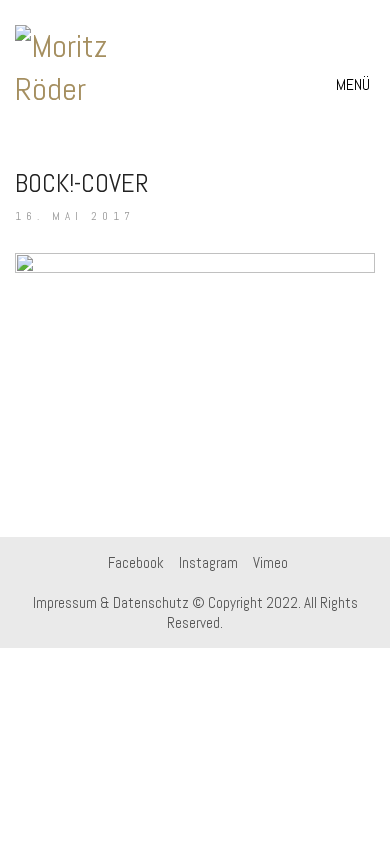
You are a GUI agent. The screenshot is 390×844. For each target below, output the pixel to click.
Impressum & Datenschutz (111, 602)
